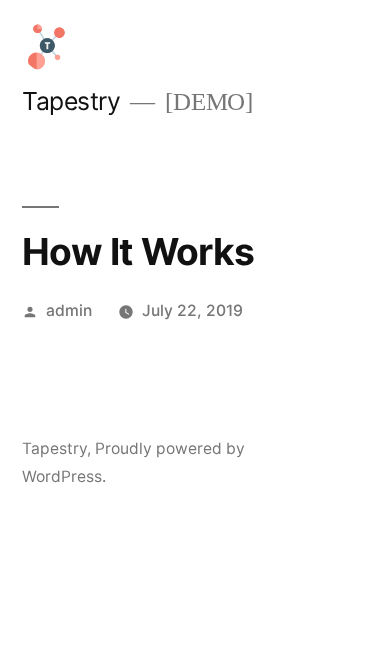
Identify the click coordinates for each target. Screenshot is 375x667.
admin (69, 310)
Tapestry (71, 101)
